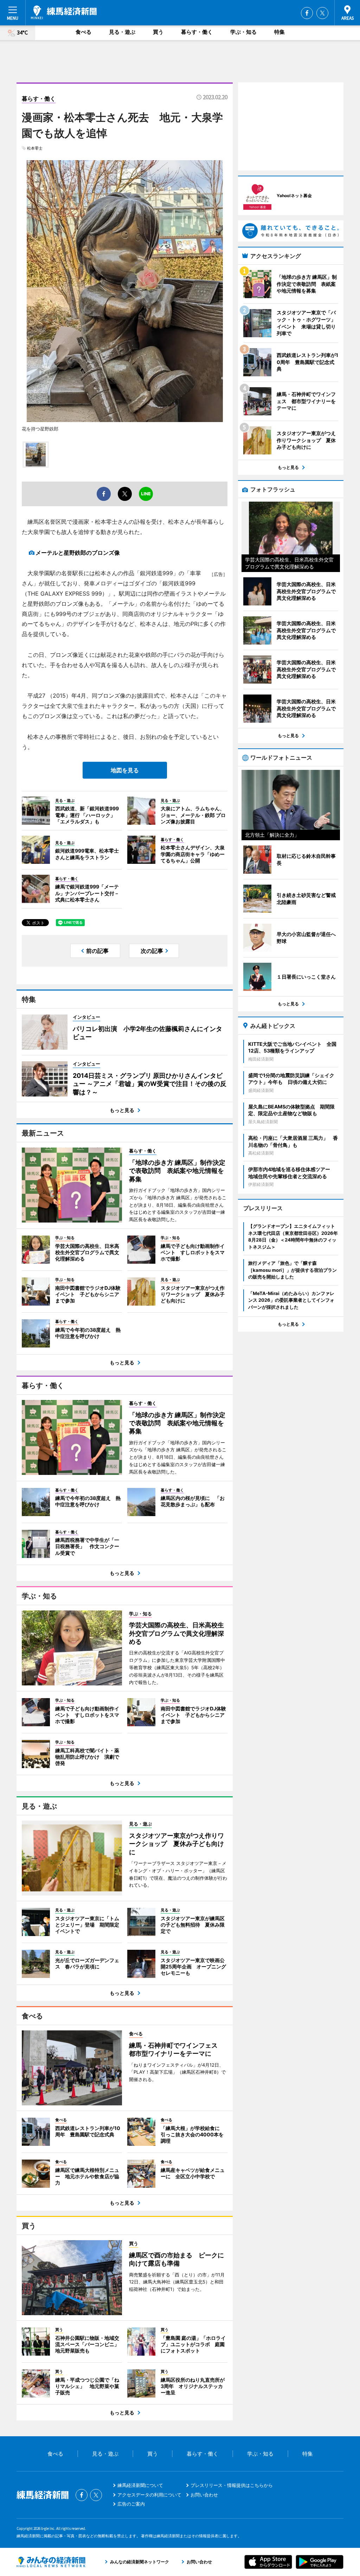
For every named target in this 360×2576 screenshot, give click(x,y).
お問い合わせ (204, 2495)
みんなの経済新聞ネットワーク (51, 2562)
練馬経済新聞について (140, 2485)
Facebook (307, 13)
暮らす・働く (197, 32)
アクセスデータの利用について (149, 2495)
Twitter (322, 13)
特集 (279, 32)
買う (158, 32)
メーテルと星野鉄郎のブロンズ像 (78, 553)
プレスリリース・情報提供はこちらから (232, 2485)
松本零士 (35, 148)
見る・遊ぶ (122, 32)
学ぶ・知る (243, 32)
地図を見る (125, 770)
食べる (83, 32)
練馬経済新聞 (64, 12)
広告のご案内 (131, 2504)
